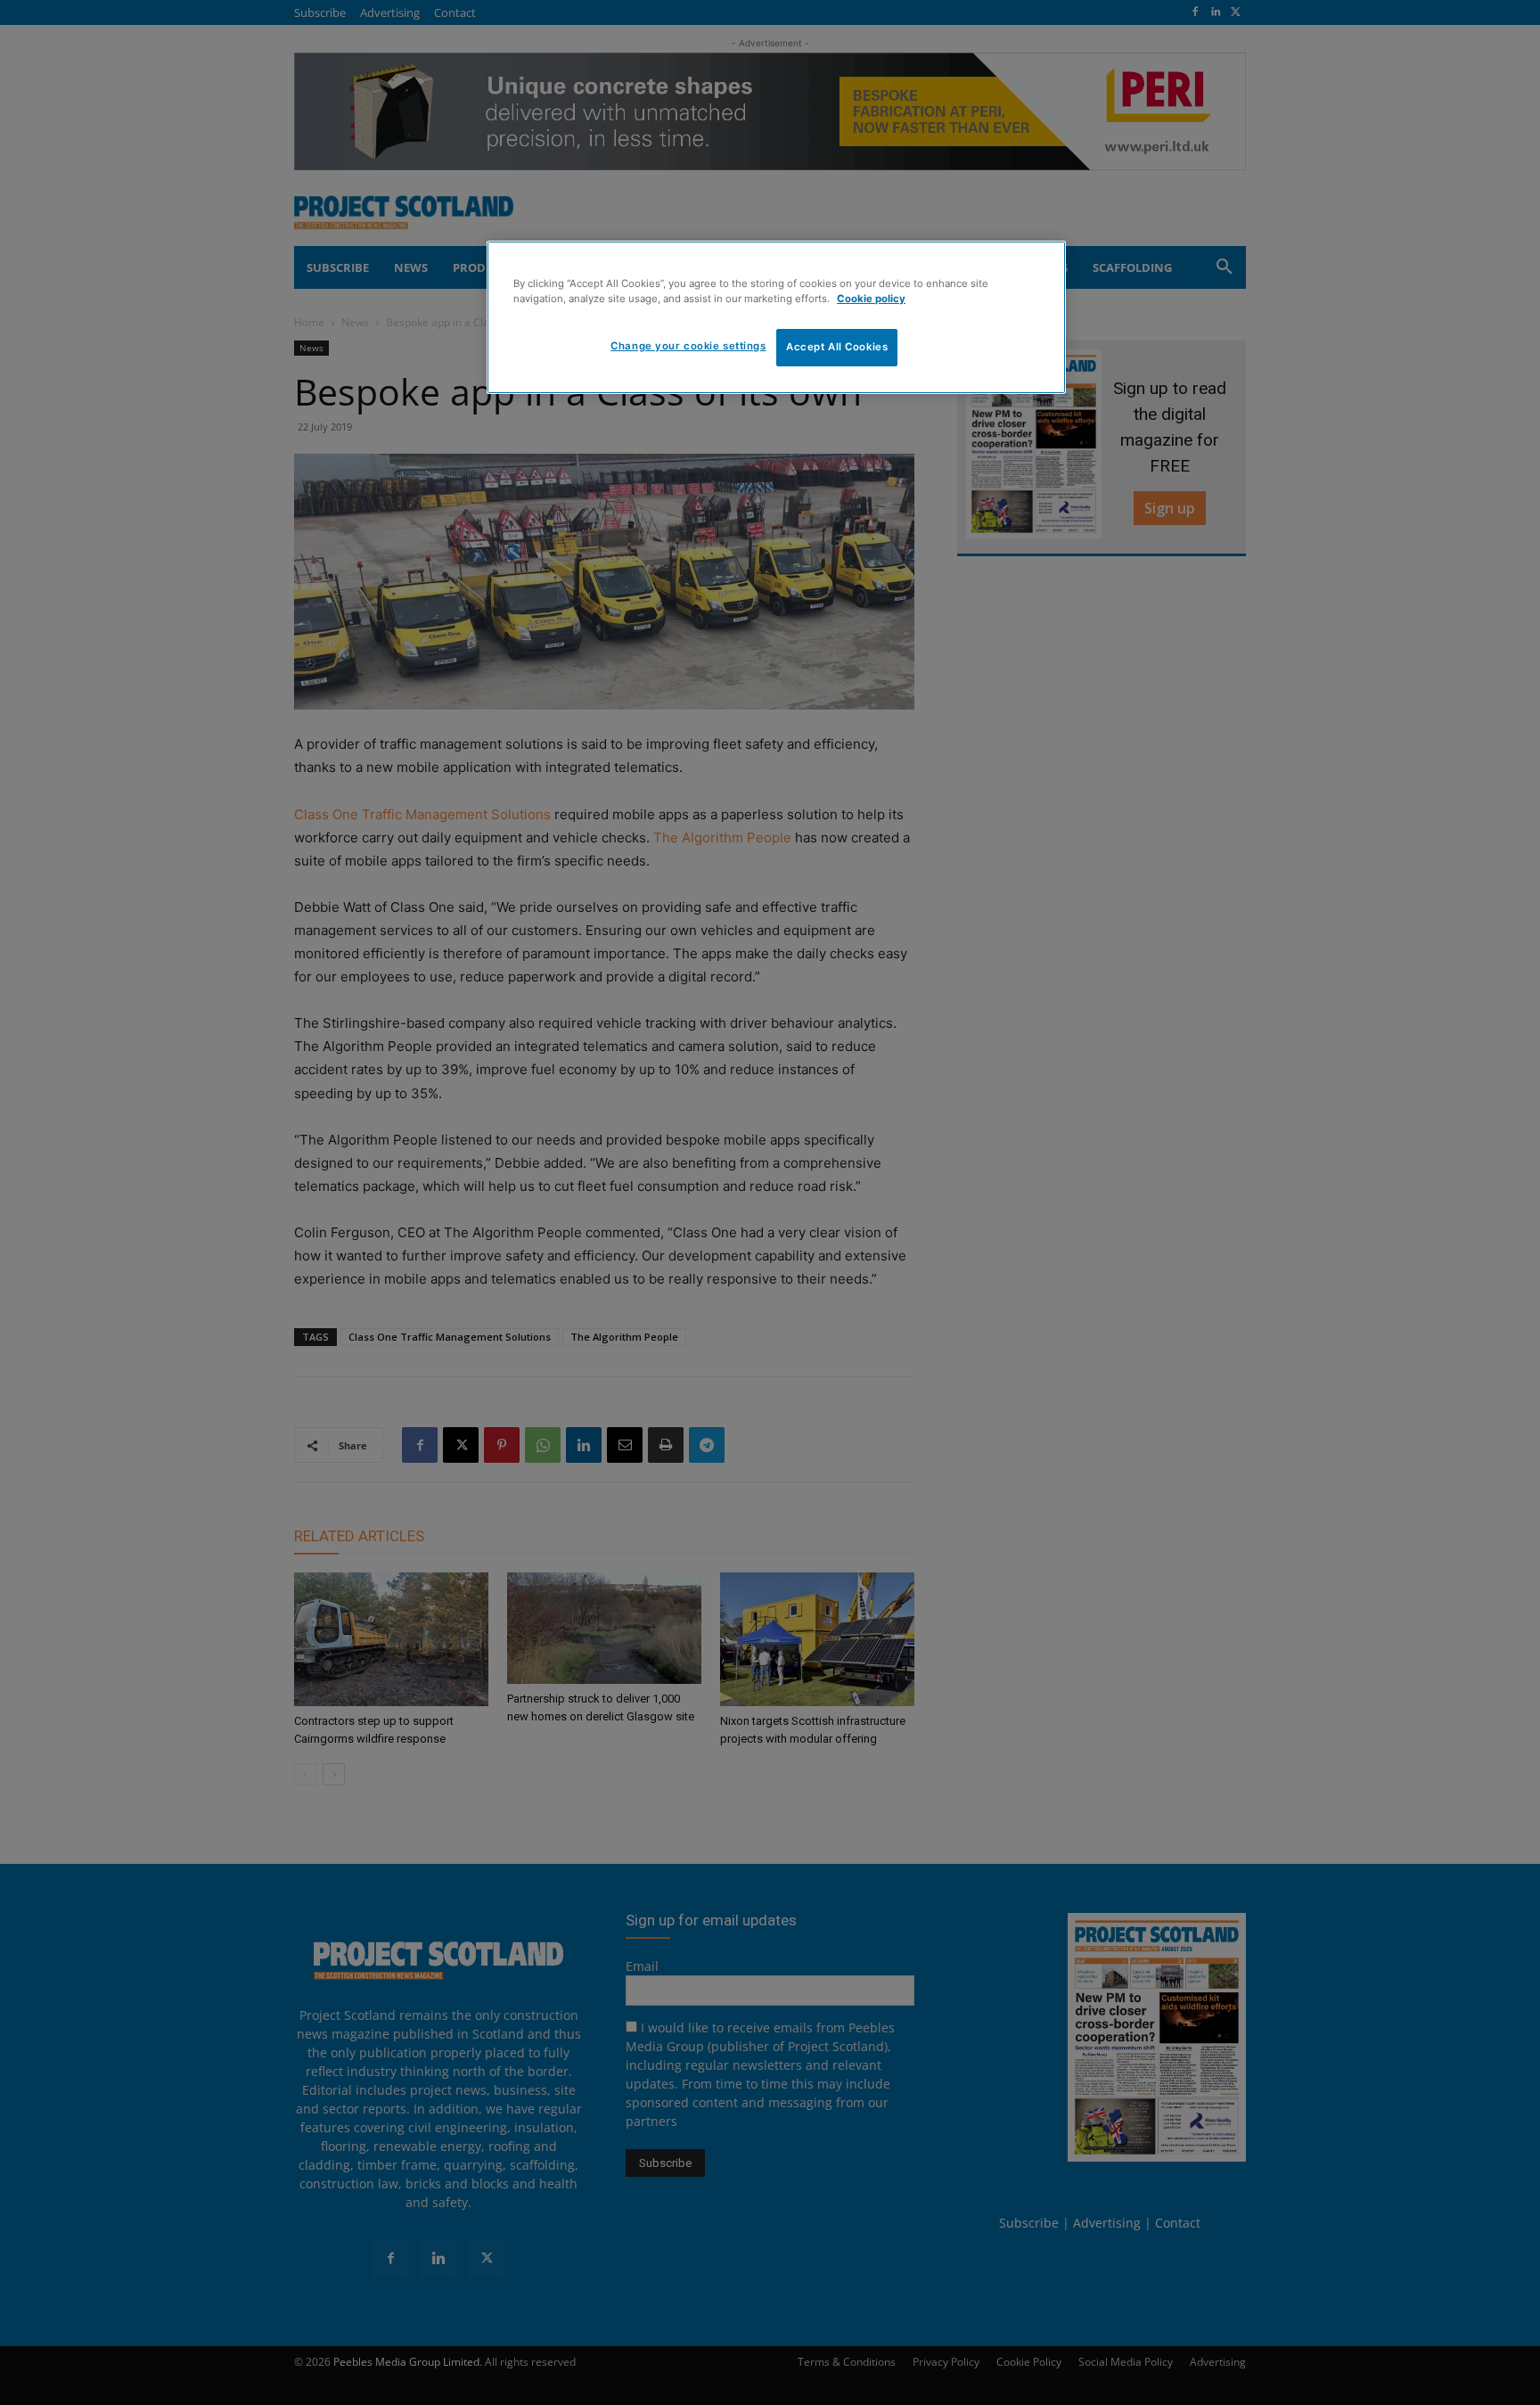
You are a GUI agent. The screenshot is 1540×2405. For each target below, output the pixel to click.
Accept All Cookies (837, 347)
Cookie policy (871, 299)
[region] (776, 317)
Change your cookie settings (688, 346)
